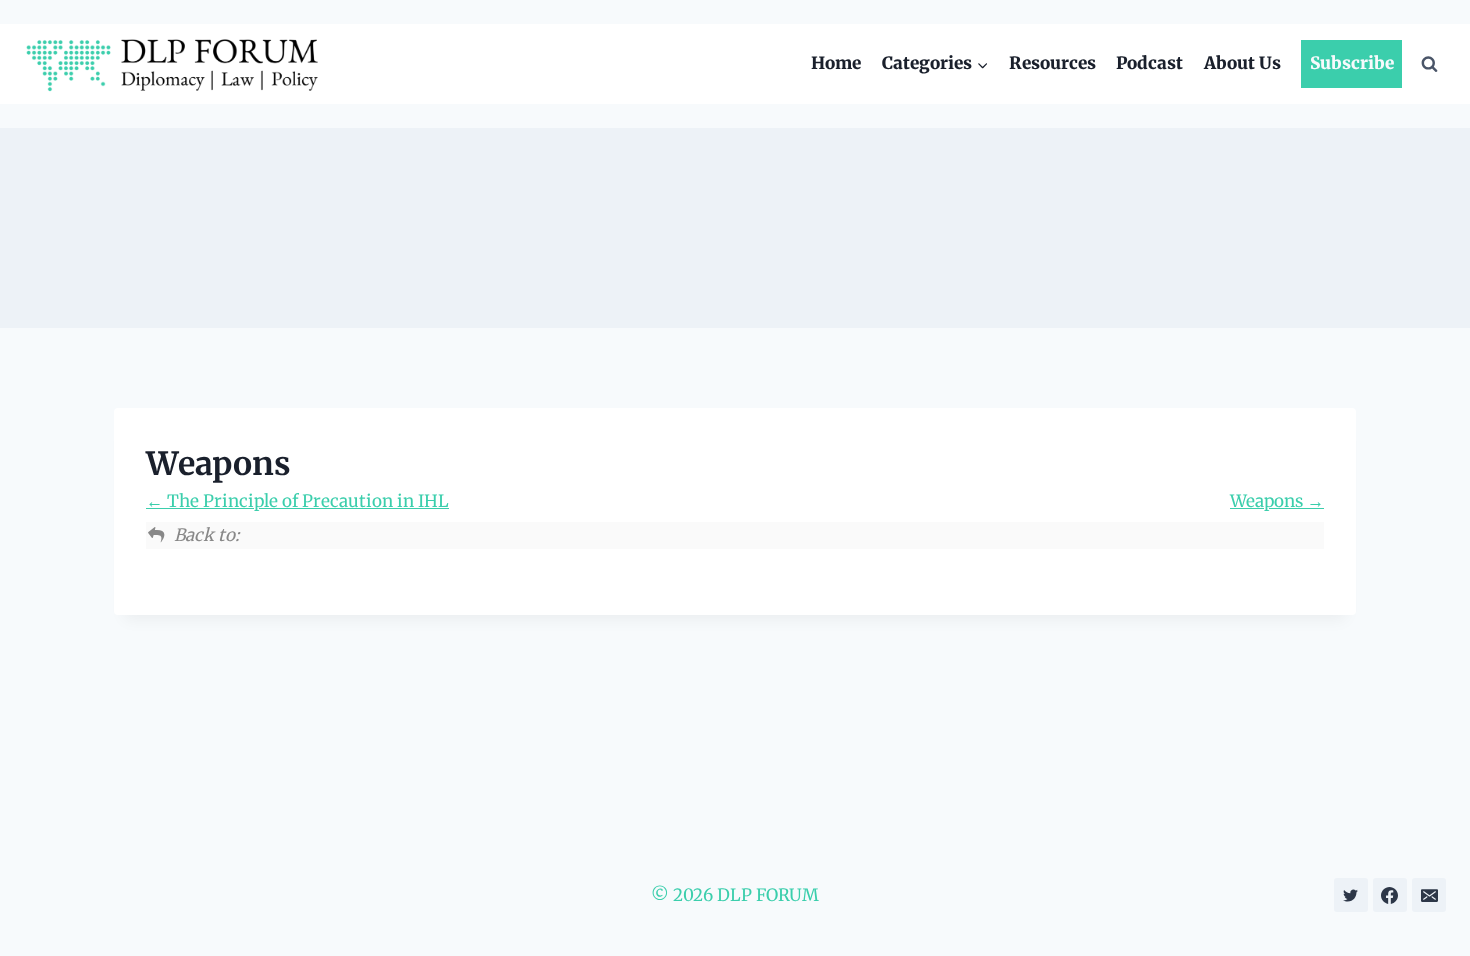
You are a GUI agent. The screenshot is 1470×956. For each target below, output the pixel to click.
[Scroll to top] (1428, 896)
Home (836, 63)
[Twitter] (1351, 895)
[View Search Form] (1429, 64)
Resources (1052, 63)
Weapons (1268, 501)
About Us (1242, 63)
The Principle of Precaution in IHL (306, 501)
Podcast (1149, 63)
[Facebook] (1390, 895)
